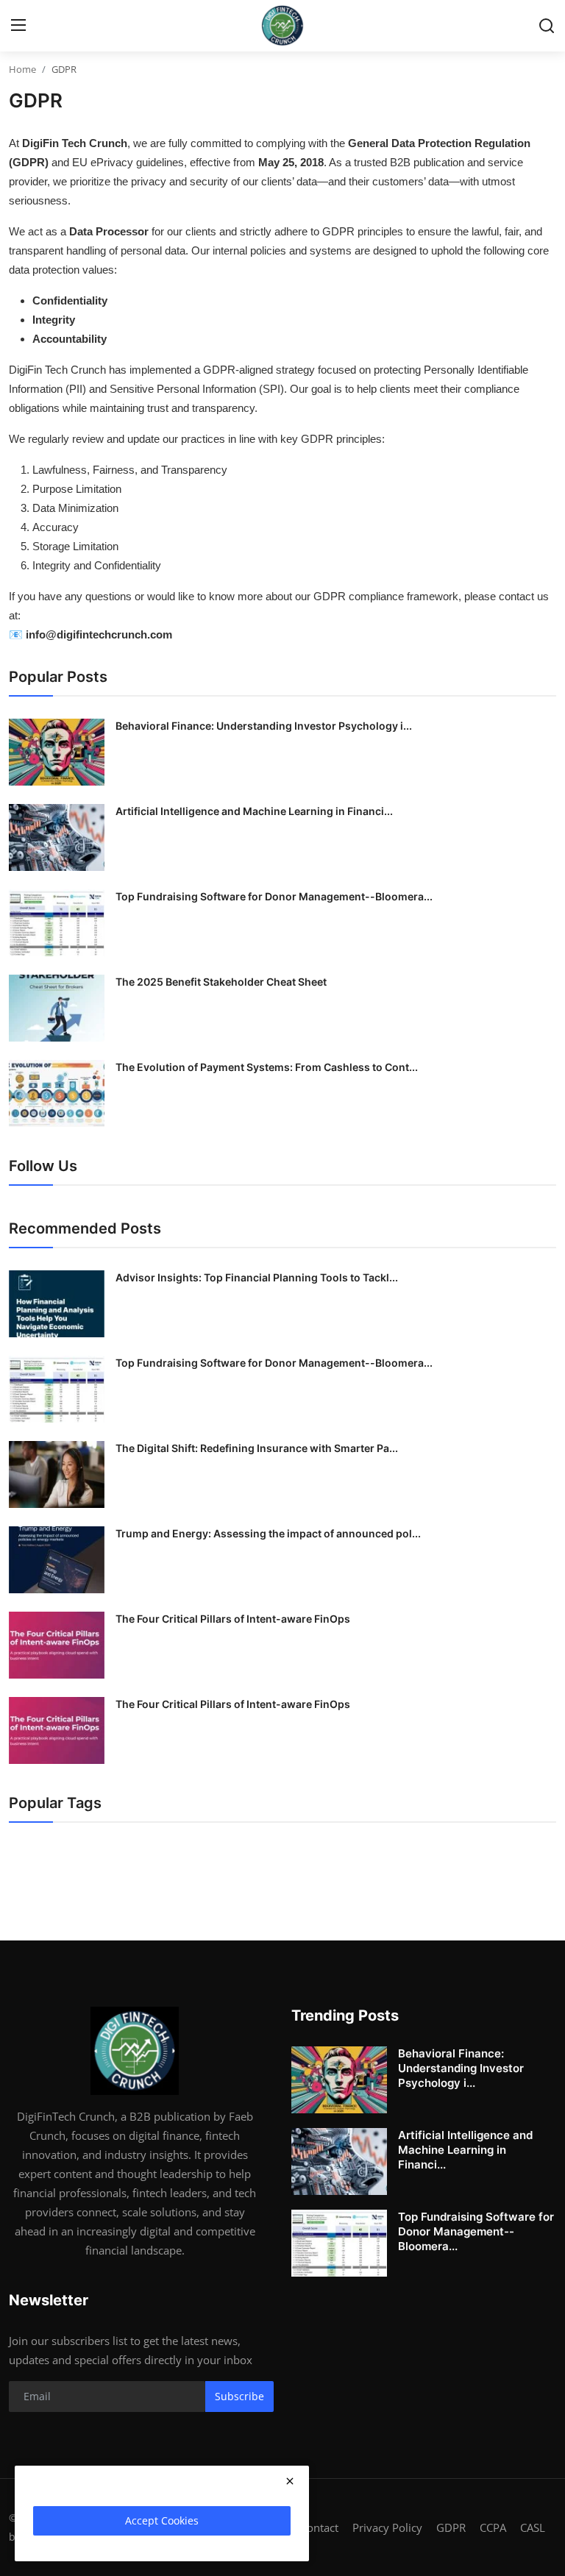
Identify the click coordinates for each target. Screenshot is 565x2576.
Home (22, 69)
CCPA (493, 2527)
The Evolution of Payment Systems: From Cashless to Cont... (267, 1067)
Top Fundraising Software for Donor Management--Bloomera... (274, 896)
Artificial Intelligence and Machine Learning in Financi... (254, 811)
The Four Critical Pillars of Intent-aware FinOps (233, 1619)
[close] (290, 2481)
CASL (533, 2527)
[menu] (18, 26)
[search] (547, 26)
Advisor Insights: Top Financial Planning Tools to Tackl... (257, 1277)
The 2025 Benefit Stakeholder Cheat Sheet (221, 982)
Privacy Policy (387, 2527)
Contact (319, 2527)
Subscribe (239, 2396)
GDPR (451, 2527)
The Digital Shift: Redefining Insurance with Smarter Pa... (257, 1448)
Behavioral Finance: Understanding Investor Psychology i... (264, 726)
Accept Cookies (162, 2520)
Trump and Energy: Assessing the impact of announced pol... (268, 1533)
